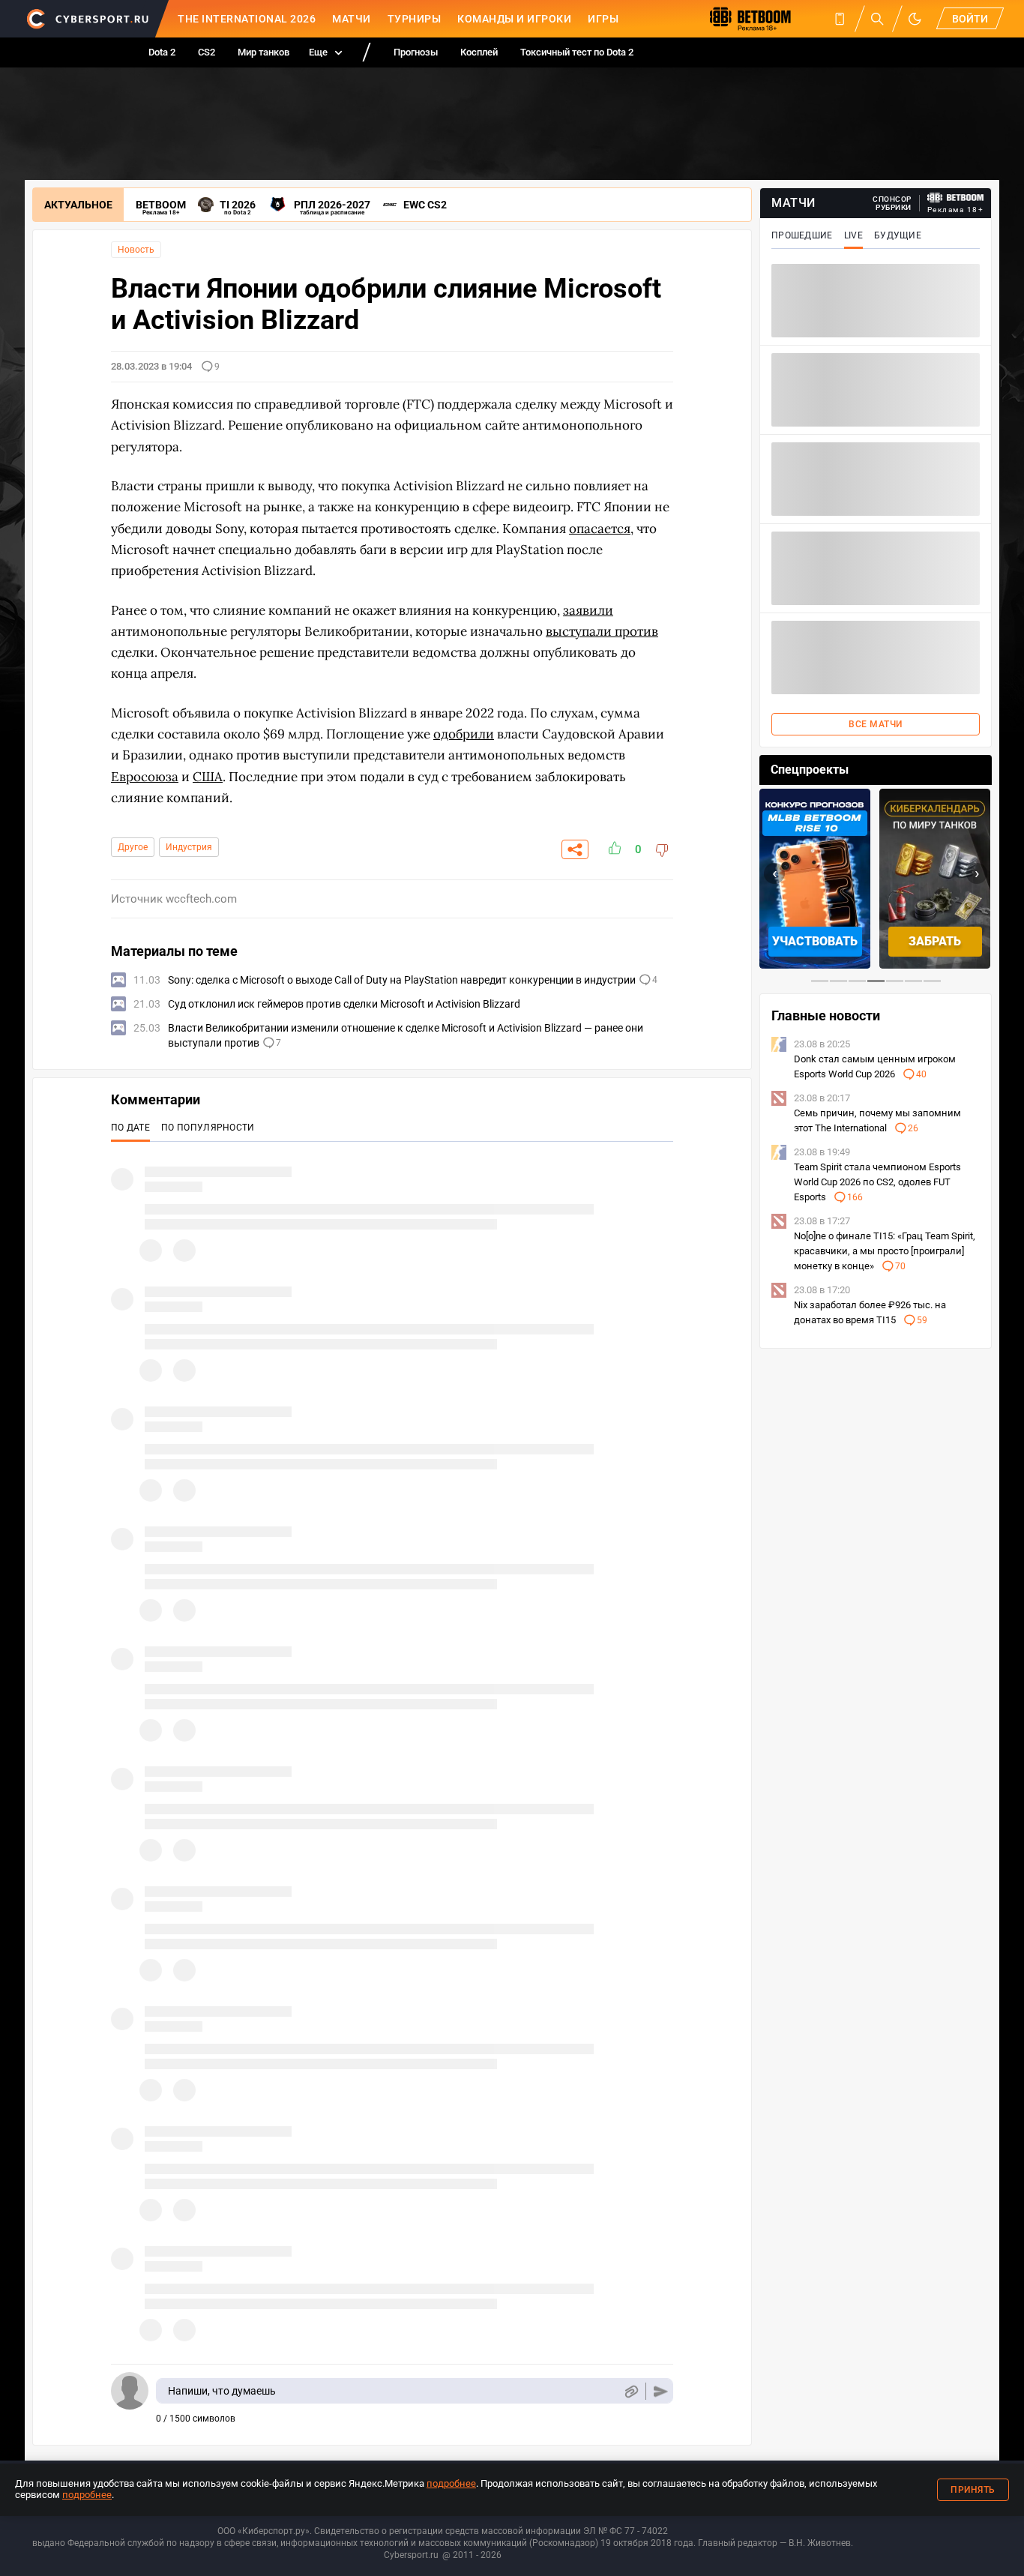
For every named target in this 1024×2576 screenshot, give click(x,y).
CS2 (207, 52)
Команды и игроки (514, 19)
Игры (603, 19)
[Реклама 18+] (956, 198)
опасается (600, 529)
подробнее (451, 2483)
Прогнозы (416, 52)
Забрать (935, 941)
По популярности (208, 1128)
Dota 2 (162, 52)
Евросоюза (145, 777)
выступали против (602, 631)
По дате (130, 1128)
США (208, 777)
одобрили (464, 734)
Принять (973, 2490)
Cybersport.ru (411, 2555)
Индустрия (189, 847)
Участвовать (815, 941)
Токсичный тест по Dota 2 (577, 52)
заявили (588, 610)
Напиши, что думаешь (222, 2391)
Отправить (661, 2391)
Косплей (479, 52)
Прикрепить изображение (631, 2391)
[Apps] (840, 19)
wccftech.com (201, 899)
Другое (133, 847)
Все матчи (876, 724)
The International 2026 (247, 19)
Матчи (352, 19)
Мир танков (263, 52)
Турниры (415, 19)
